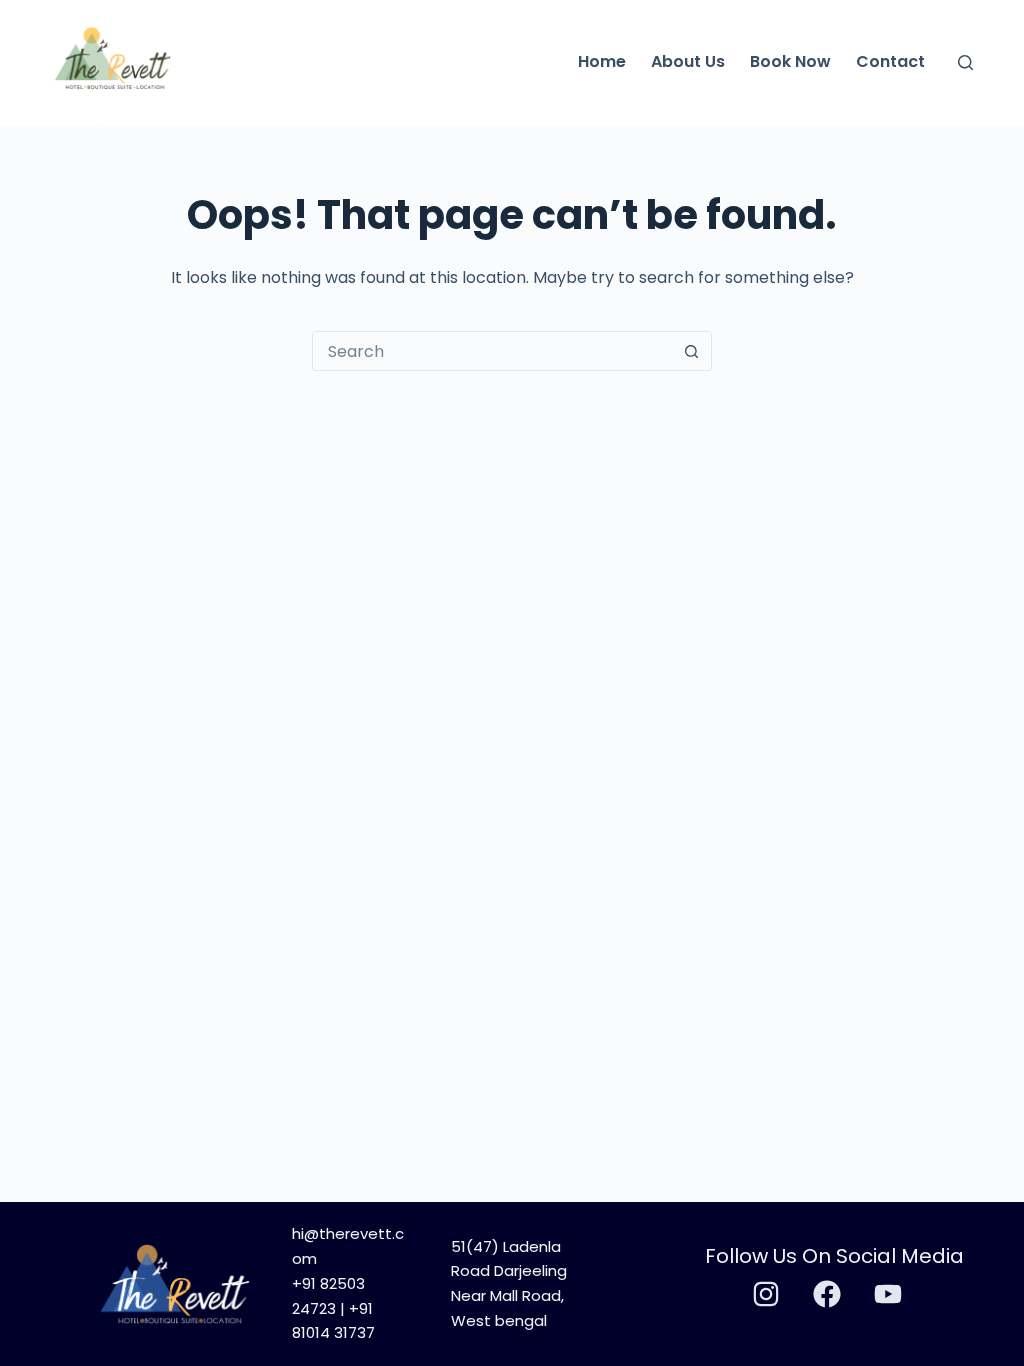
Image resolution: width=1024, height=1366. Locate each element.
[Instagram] (766, 1294)
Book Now (790, 61)
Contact (890, 61)
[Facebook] (827, 1294)
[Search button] (691, 351)
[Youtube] (888, 1294)
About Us (688, 61)
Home (602, 61)
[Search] (965, 62)
